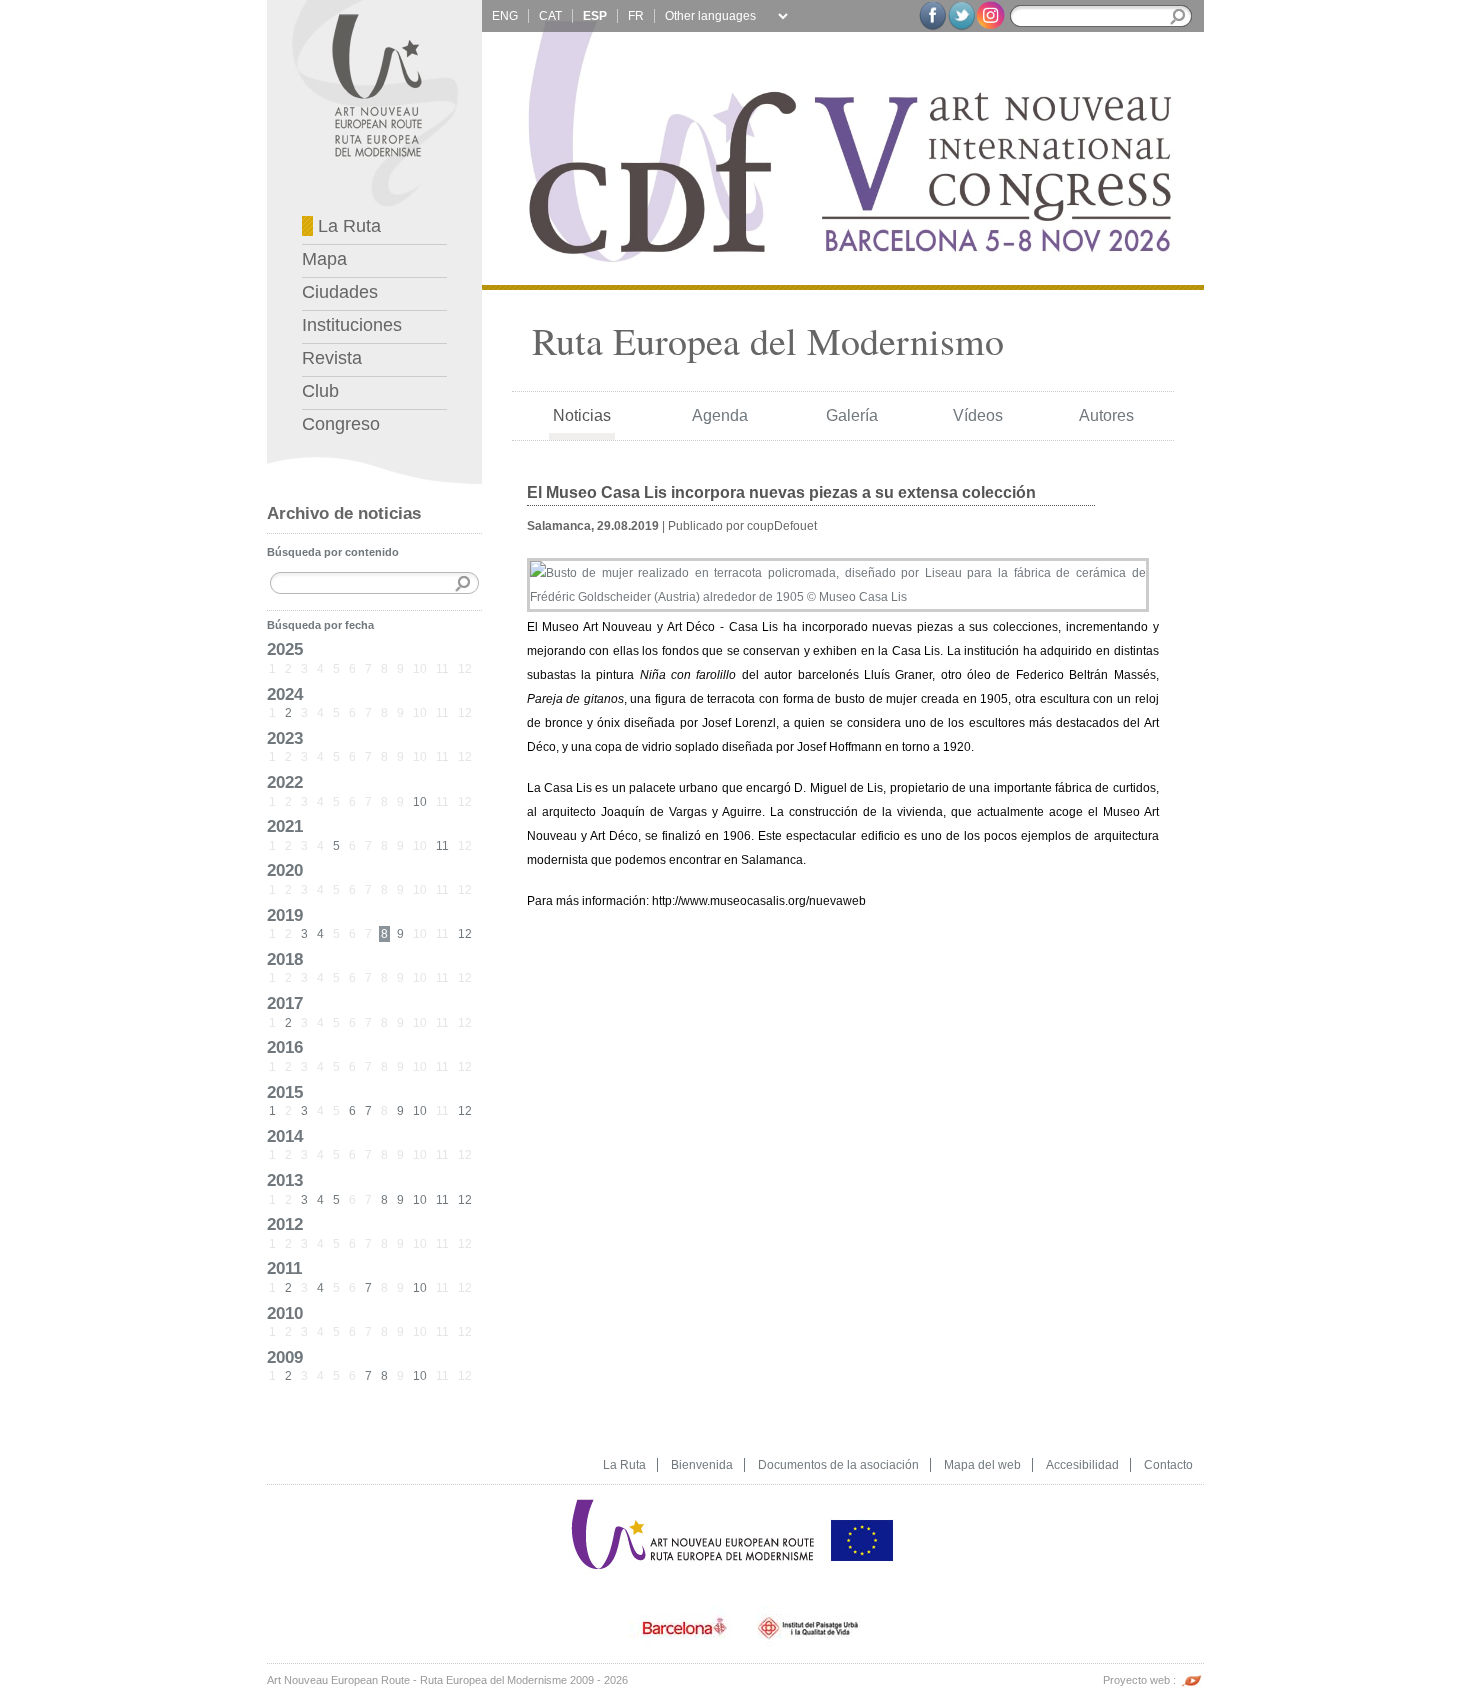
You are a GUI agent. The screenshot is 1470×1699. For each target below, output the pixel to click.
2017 (285, 1003)
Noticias (582, 415)
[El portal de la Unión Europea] (862, 1491)
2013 (285, 1180)
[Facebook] (932, 16)
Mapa (324, 259)
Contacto (1168, 1465)
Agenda (720, 415)
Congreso (341, 424)
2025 (285, 649)
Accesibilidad (1082, 1465)
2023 (285, 738)
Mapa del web (982, 1465)
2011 (284, 1268)
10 (420, 802)
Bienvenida (702, 1465)
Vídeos (978, 415)
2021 (285, 826)
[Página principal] (694, 1491)
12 (465, 934)
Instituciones (352, 325)
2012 (285, 1224)
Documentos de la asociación (838, 1465)
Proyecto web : (1141, 1680)
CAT (550, 16)
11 (442, 846)
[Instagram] (990, 14)
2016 (285, 1047)
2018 (285, 959)
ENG (505, 16)
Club (320, 391)
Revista (332, 358)
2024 (285, 694)
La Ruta (347, 226)
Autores (1106, 415)
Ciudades (340, 292)
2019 (285, 915)
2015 (285, 1092)
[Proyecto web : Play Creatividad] (1191, 1670)
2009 (285, 1357)
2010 (285, 1313)
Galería (852, 415)
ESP (595, 16)
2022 (285, 782)
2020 (285, 870)
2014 (285, 1136)
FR (636, 16)
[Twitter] (961, 16)
